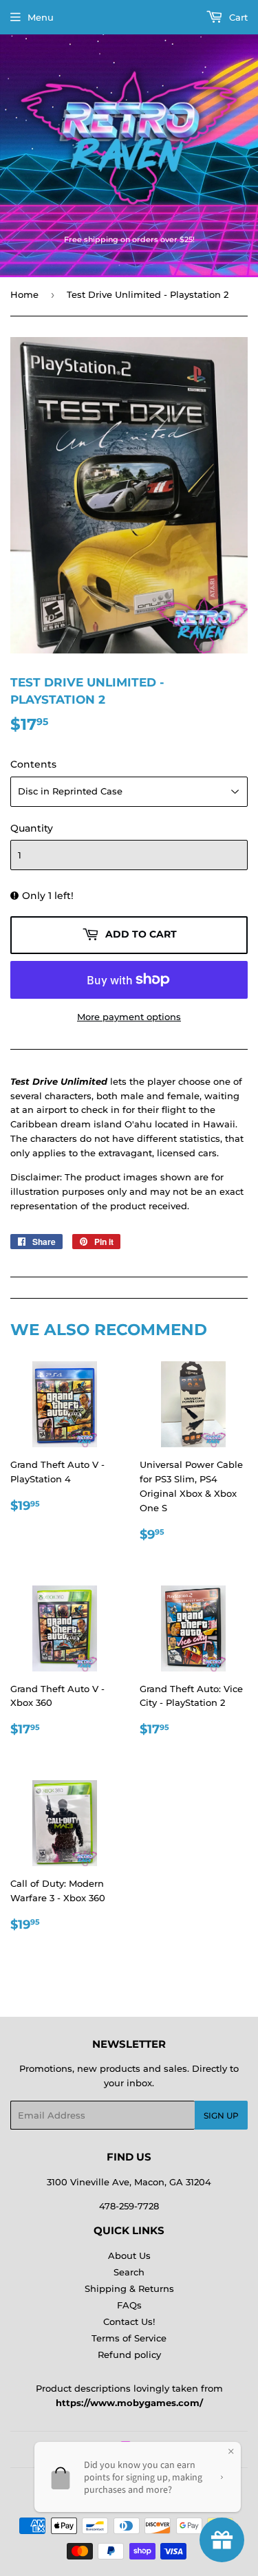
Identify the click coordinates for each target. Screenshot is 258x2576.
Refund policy (129, 2355)
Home (24, 294)
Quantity (32, 828)
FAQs (129, 2305)
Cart (237, 17)
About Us (129, 2255)
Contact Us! (129, 2321)
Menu (41, 17)
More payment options (129, 1017)
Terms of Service (129, 2338)
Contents (33, 764)
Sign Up (221, 2115)
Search (129, 2272)
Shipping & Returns (129, 2288)
